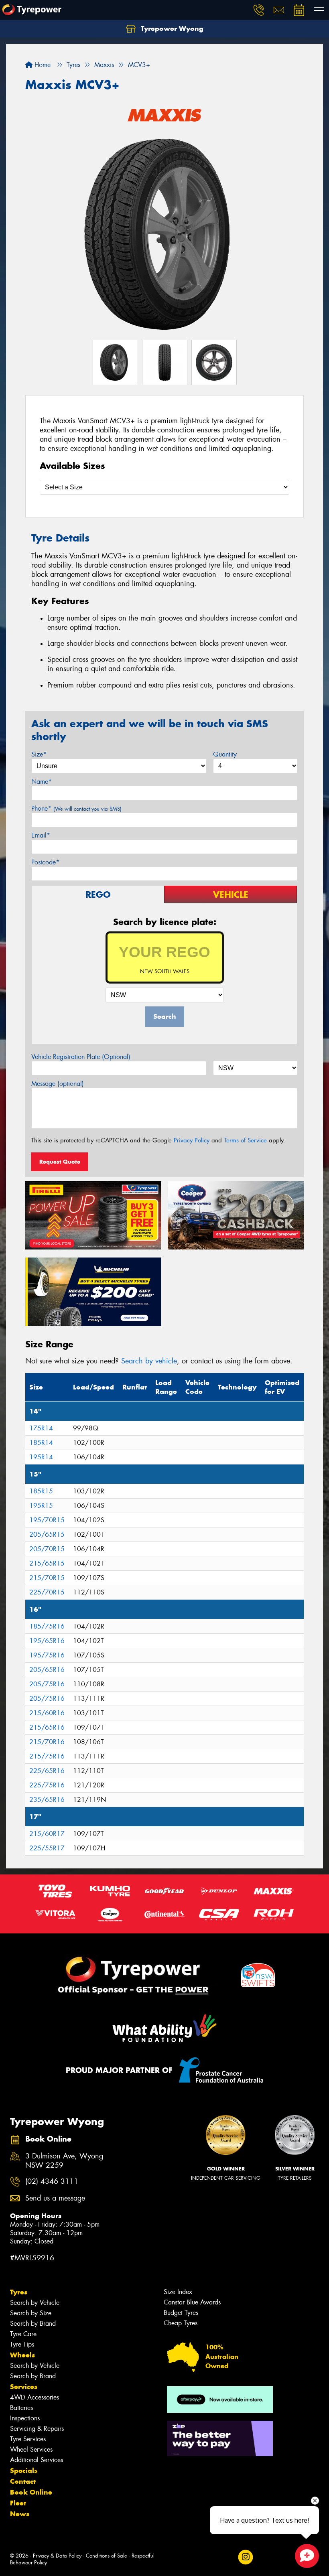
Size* (39, 754)
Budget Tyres (181, 2313)
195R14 (41, 1457)
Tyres (19, 2292)
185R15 (41, 1491)
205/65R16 (47, 1670)
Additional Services (37, 2460)
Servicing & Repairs (37, 2429)
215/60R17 (47, 1834)
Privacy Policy (192, 1140)
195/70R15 (47, 1520)
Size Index (178, 2292)
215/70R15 (47, 1578)
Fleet (18, 2503)
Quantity (225, 754)
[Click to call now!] (259, 10)
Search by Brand (33, 2323)
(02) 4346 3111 (52, 2181)
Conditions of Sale (107, 2556)
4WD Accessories (35, 2397)
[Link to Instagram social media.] (245, 2557)
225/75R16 (47, 1785)
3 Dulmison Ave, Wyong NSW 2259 (64, 2161)
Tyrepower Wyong (171, 28)
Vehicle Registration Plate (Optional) (81, 1057)
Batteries (21, 2408)
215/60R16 (47, 1713)
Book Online (31, 2492)
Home (42, 65)
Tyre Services (28, 2439)
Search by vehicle (149, 1361)
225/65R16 (47, 1771)
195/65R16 (47, 1641)
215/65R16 (47, 1727)
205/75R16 (47, 1684)
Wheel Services (31, 2449)
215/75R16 (47, 1756)
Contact (23, 2481)
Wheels (22, 2355)
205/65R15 (47, 1534)
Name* (42, 782)
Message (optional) (58, 1084)
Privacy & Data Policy (57, 2556)
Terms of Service (245, 1140)
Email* (41, 835)
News (20, 2514)
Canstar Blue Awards (192, 2302)
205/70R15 (47, 1549)
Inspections (25, 2418)
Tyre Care (23, 2334)
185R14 (41, 1443)
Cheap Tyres (181, 2323)
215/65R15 (47, 1563)
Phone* (76, 808)
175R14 (41, 1428)
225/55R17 (47, 1848)
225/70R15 (47, 1592)
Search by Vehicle (35, 2303)
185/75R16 (47, 1626)
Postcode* (45, 862)
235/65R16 (47, 1800)
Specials (24, 2471)
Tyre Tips (22, 2344)
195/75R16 (47, 1655)
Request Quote (60, 1162)
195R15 (41, 1506)
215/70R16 (47, 1742)
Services (24, 2387)
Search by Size (31, 2313)
